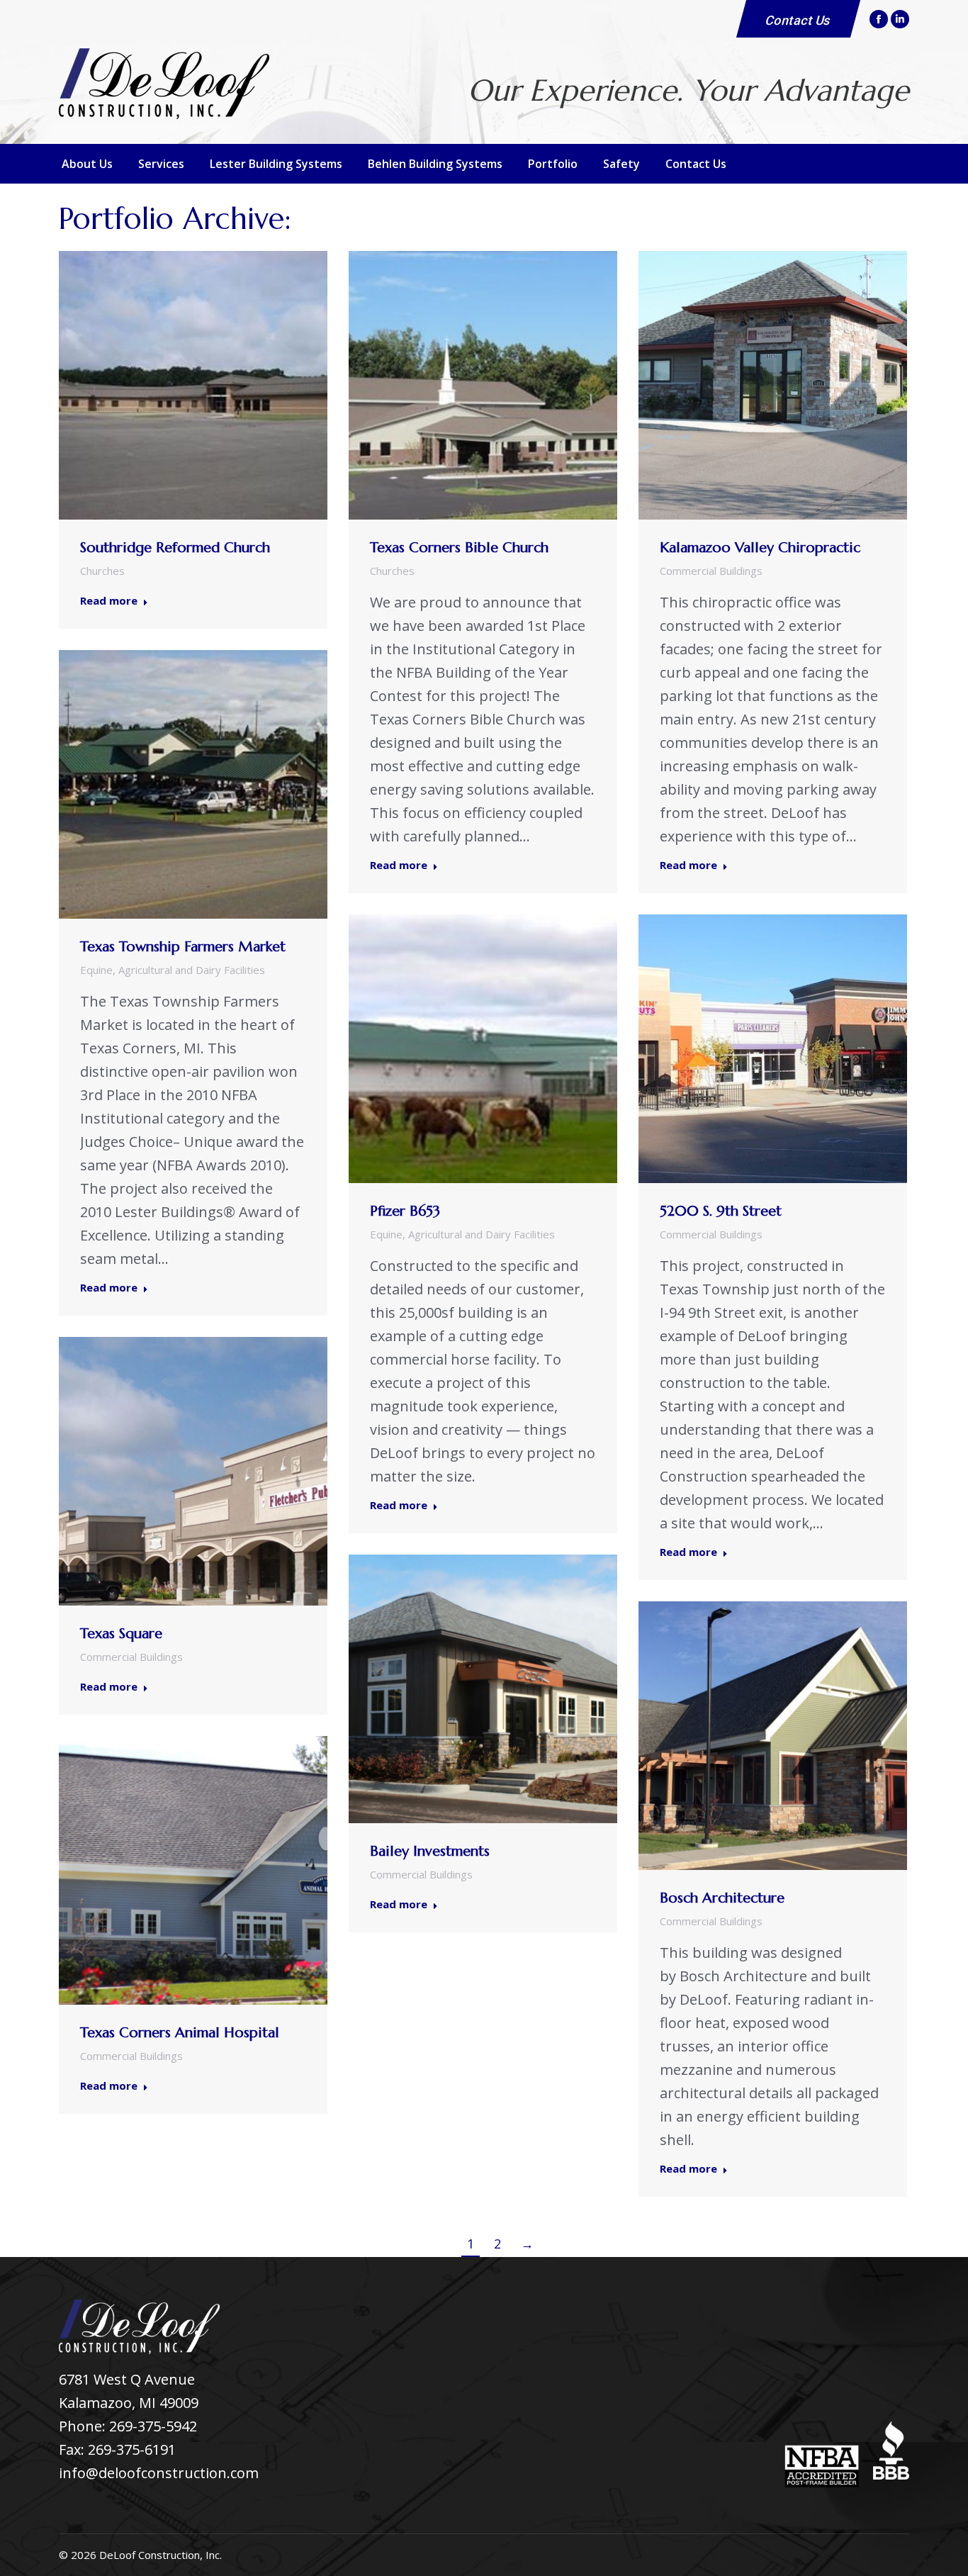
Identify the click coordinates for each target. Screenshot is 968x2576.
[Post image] (193, 385)
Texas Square (121, 1634)
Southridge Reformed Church (175, 548)
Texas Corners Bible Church (459, 548)
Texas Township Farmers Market (183, 947)
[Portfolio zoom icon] (174, 386)
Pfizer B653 (405, 1211)
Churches (102, 571)
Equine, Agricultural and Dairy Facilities (173, 970)
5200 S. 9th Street (721, 1211)
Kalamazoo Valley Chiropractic (760, 548)
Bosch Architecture (722, 1898)
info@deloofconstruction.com (159, 2473)
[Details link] (213, 386)
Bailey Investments (430, 1851)
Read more (109, 601)
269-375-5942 (153, 2426)
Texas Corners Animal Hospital (180, 2033)
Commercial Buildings (711, 571)
